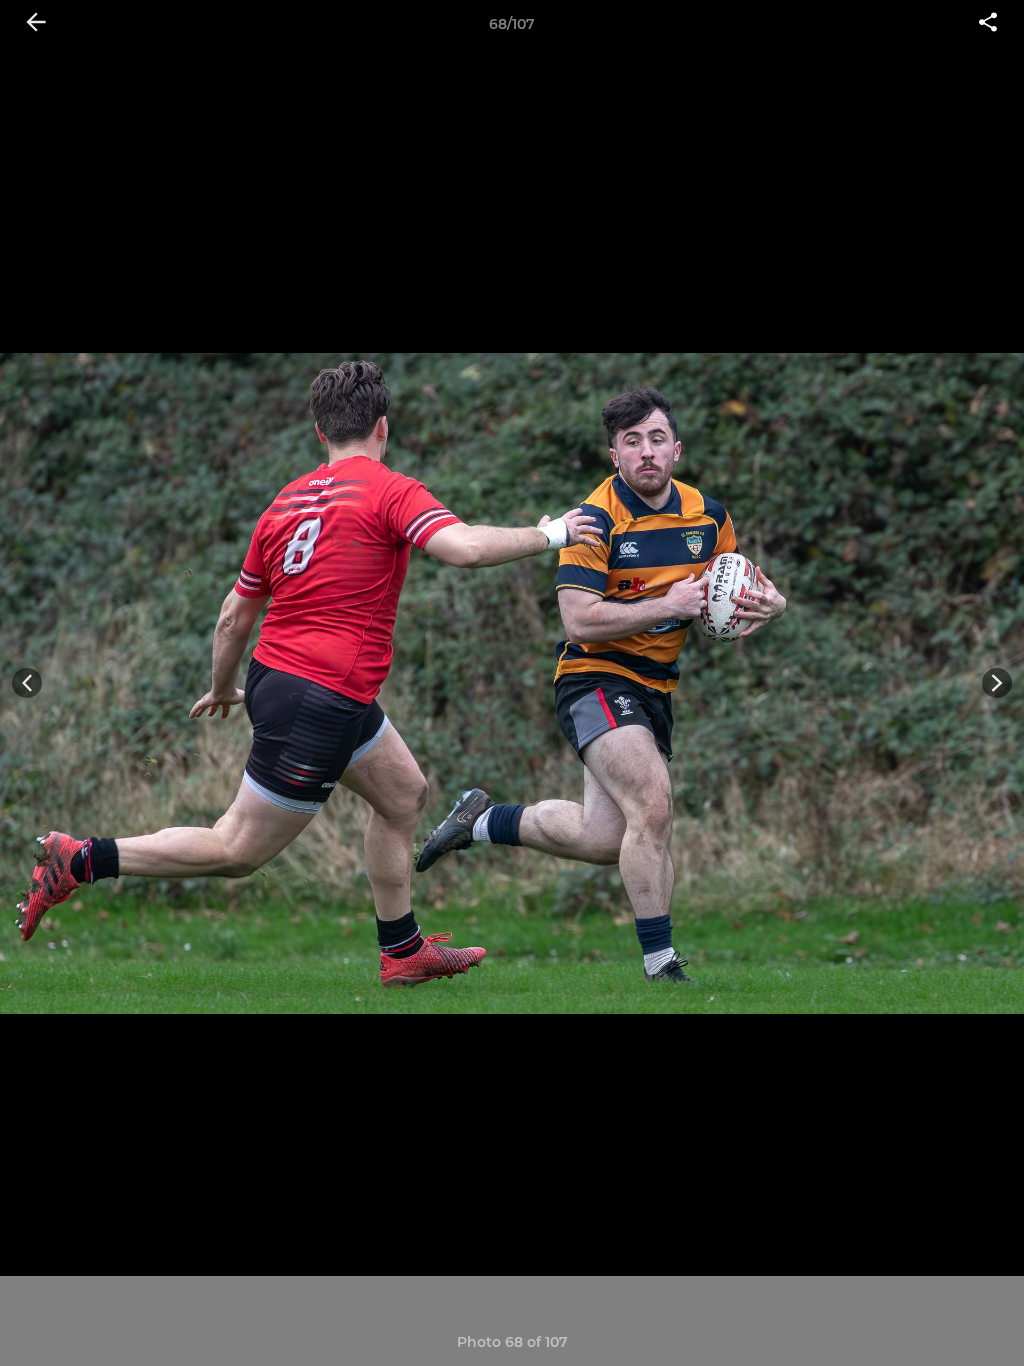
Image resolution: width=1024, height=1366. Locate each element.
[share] (988, 24)
